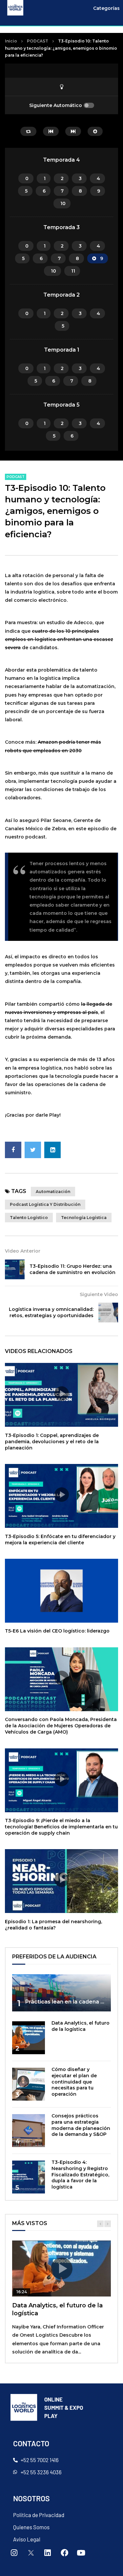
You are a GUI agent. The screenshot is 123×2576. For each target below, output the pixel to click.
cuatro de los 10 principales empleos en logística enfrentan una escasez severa (59, 639)
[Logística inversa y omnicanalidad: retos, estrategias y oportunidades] (108, 1313)
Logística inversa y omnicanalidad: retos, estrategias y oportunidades (51, 1312)
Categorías (106, 8)
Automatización (53, 1192)
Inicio (11, 41)
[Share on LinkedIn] (52, 1150)
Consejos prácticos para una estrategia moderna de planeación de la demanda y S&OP (81, 2125)
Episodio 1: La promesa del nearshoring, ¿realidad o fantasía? (53, 1925)
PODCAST (38, 41)
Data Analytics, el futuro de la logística (81, 2026)
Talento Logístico (29, 1218)
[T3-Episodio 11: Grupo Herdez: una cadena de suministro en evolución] (15, 1269)
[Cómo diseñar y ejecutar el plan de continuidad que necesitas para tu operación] (29, 2084)
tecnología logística (84, 1218)
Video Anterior (23, 1251)
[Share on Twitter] (33, 1150)
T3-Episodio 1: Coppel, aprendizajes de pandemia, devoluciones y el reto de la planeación (52, 1442)
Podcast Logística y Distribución (45, 1204)
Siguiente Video (99, 1294)
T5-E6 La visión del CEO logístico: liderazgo (57, 1631)
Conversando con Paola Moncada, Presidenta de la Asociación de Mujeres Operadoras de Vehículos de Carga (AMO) (61, 1726)
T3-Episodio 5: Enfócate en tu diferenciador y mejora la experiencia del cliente (60, 1540)
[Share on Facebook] (13, 1150)
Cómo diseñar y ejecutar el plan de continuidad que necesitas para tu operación (74, 2082)
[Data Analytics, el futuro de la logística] (29, 2038)
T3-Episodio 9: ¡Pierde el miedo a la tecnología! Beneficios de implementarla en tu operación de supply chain (61, 1827)
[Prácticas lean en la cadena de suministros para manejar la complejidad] (61, 1993)
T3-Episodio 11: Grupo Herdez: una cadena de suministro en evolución (72, 1269)
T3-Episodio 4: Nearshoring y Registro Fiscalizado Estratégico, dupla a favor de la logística (80, 2175)
